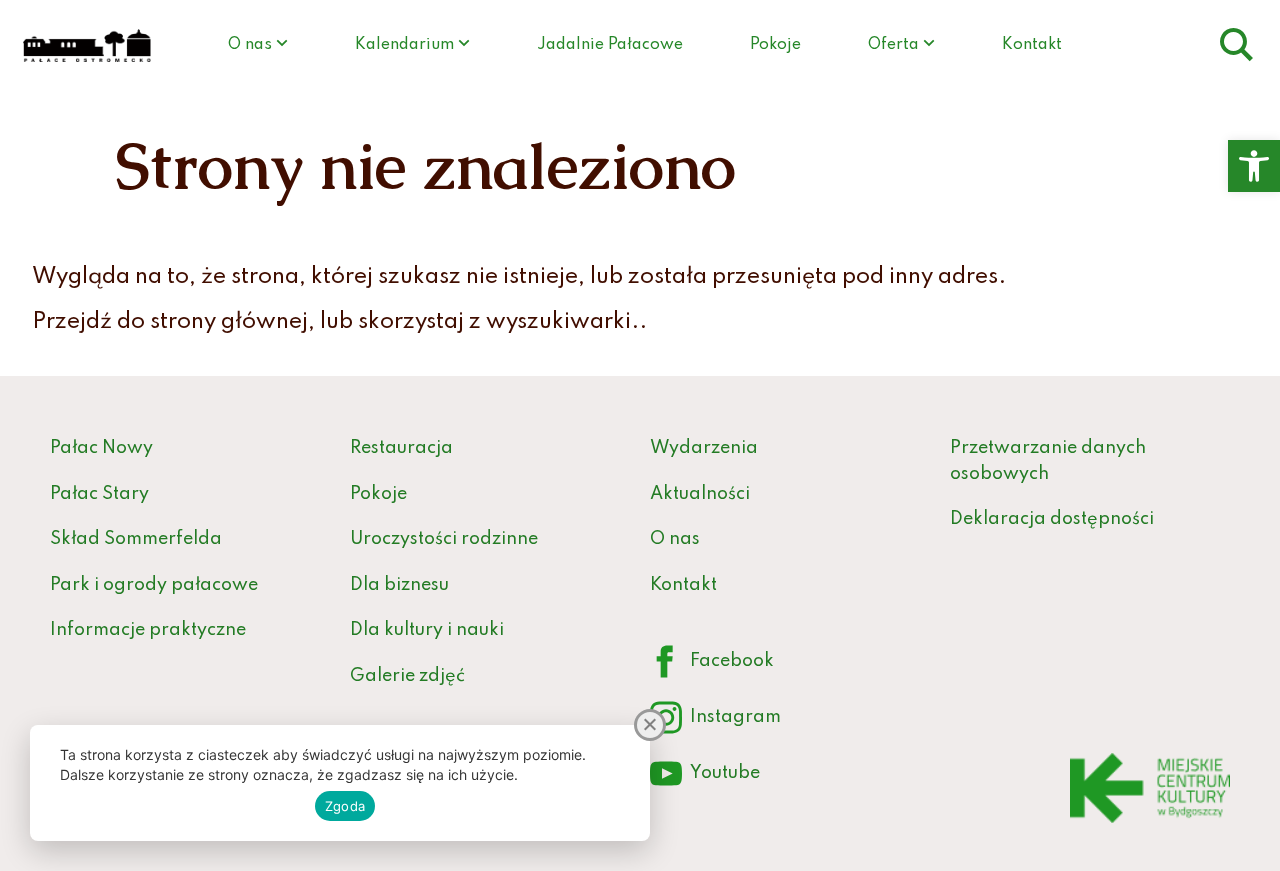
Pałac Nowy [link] (101, 448)
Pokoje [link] (775, 45)
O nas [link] (250, 45)
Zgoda (345, 806)
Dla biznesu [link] (399, 585)
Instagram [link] (715, 721)
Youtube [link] (705, 777)
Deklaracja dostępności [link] (1052, 519)
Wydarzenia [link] (704, 448)
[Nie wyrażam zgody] (650, 725)
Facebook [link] (712, 665)
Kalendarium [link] (404, 45)
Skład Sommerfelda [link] (136, 539)
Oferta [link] (893, 45)
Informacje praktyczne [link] (148, 630)
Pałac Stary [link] (99, 494)
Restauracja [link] (401, 448)
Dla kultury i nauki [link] (427, 630)
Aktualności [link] (700, 494)
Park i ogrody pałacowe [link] (154, 585)
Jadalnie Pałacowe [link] (610, 45)
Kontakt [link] (1032, 45)
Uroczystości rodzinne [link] (444, 539)
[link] (1254, 166)
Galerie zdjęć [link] (407, 676)
